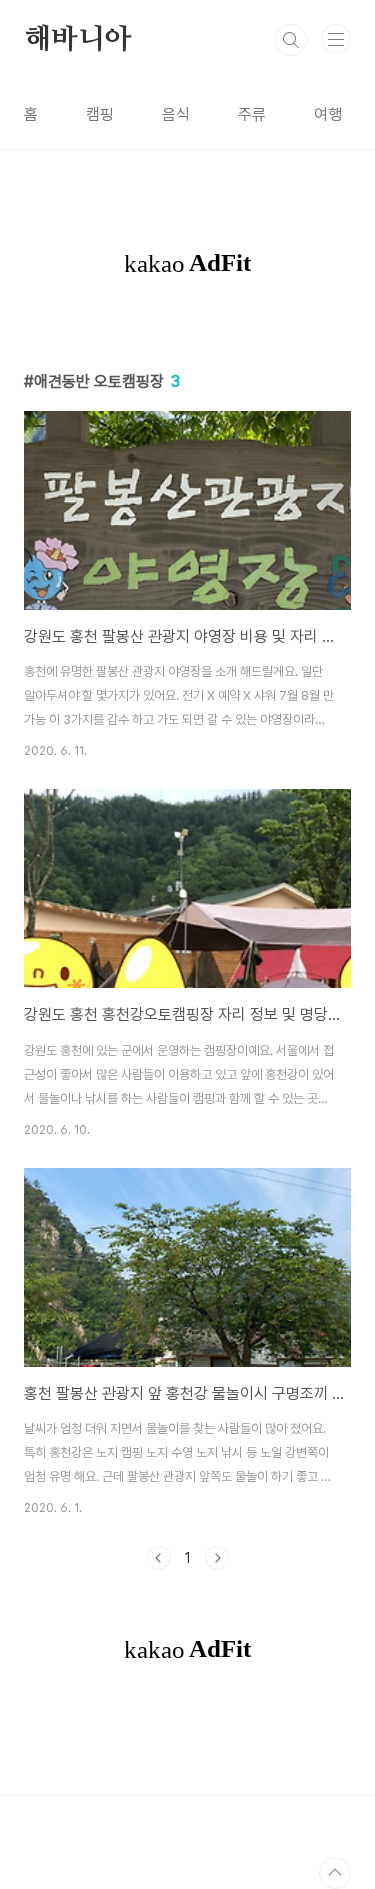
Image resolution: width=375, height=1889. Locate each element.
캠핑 (100, 114)
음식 (176, 114)
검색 (291, 40)
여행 (328, 114)
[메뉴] (336, 39)
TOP (335, 1873)
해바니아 (77, 40)
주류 (252, 114)
